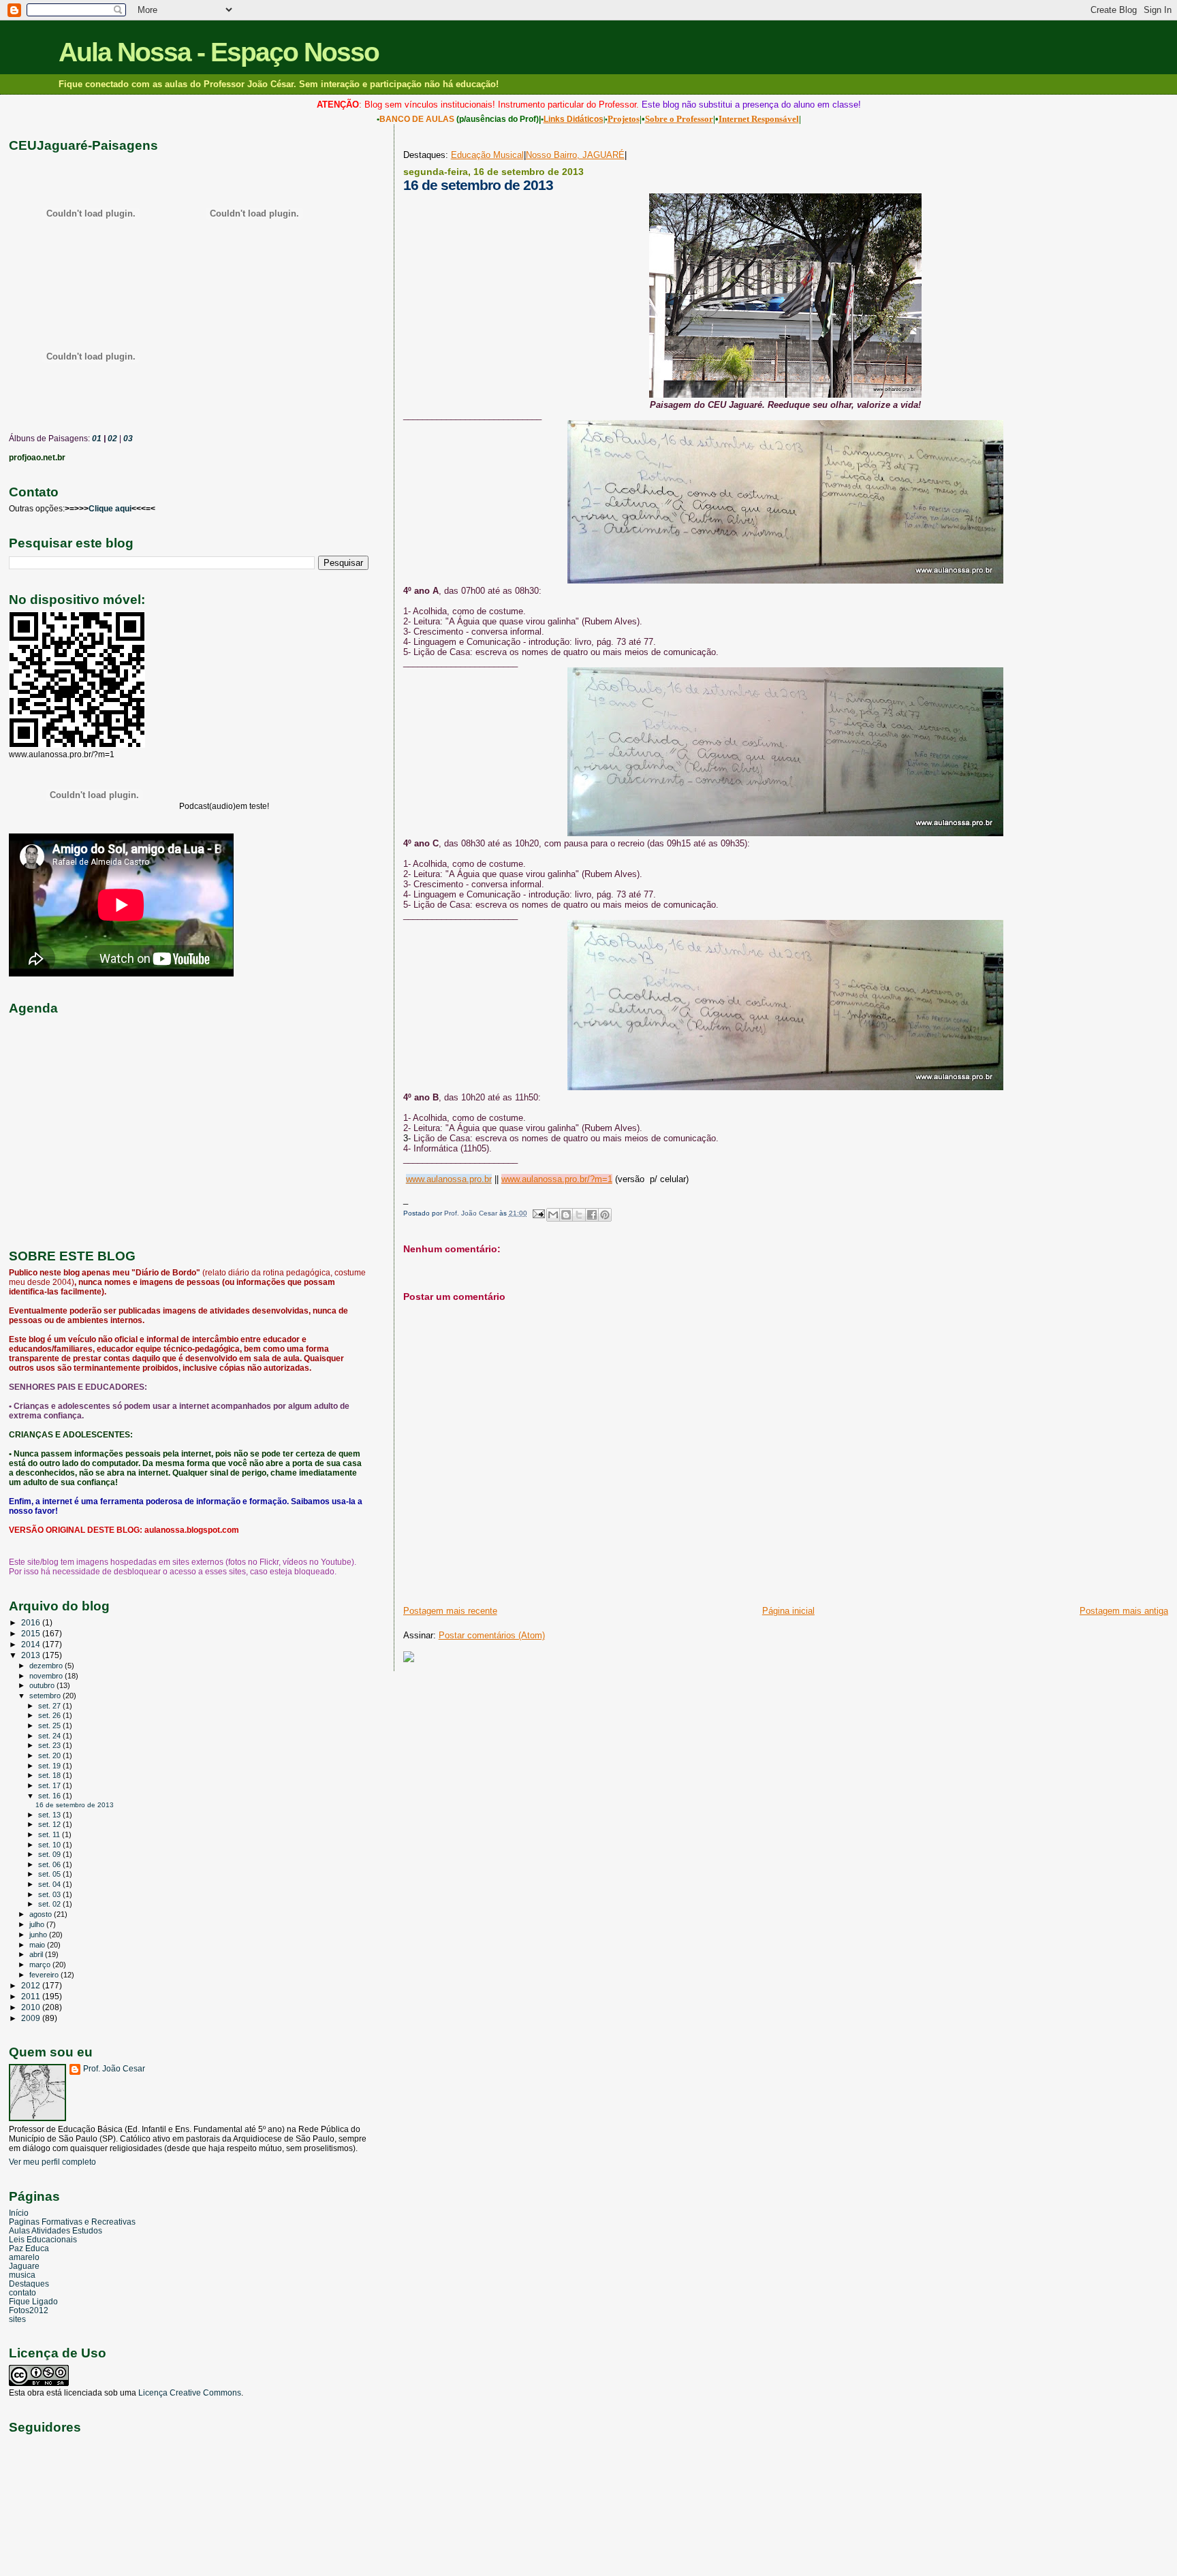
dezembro (47, 1666)
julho (38, 1924)
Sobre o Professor (679, 119)
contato (22, 2292)
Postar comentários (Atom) (492, 1635)
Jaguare (24, 2266)
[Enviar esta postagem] (538, 1213)
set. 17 (50, 1785)
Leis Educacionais (43, 2239)
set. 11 (50, 1834)
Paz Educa (29, 2248)
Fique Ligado (33, 2301)
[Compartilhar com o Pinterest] (605, 1215)
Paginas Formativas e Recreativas (72, 2222)
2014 (32, 1644)
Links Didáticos (574, 119)
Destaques (29, 2284)
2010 (32, 2007)
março (41, 1965)
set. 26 (50, 1715)
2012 (32, 1985)
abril (37, 1954)
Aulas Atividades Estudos (56, 2230)
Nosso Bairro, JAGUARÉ (575, 155)
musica (22, 2275)
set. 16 (50, 1796)
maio (38, 1945)
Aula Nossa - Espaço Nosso (219, 52)
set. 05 (50, 1874)
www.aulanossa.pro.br (449, 1179)
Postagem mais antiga (1124, 1611)
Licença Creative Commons (190, 2393)
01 (96, 439)
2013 (32, 1655)
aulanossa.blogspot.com (192, 1530)
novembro (47, 1676)
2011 (32, 1996)
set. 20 (50, 1755)
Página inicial (788, 1611)
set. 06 (50, 1864)
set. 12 (50, 1824)
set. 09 (50, 1854)
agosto (42, 1914)
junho (39, 1935)
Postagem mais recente (450, 1611)
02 (111, 439)
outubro (43, 1685)
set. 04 (50, 1884)
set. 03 (50, 1894)
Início (19, 2213)
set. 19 (50, 1766)
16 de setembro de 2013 (75, 1805)
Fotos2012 (29, 2310)
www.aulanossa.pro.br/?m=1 (557, 1179)
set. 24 (50, 1736)
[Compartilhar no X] (579, 1215)
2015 (32, 1633)
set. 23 (50, 1745)
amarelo (24, 2257)
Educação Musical (487, 155)
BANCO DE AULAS (417, 119)
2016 (32, 1622)
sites (17, 2319)
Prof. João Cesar (114, 2069)
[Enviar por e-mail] (553, 1215)
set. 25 (50, 1726)
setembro (46, 1696)
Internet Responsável (759, 119)
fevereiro (45, 1975)
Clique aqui (110, 509)
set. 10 (50, 1845)
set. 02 (50, 1904)
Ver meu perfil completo (52, 2162)
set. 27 (50, 1706)
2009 (32, 2018)
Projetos (624, 119)
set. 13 (50, 1815)
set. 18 (50, 1775)
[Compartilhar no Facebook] (592, 1215)
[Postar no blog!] (566, 1215)
